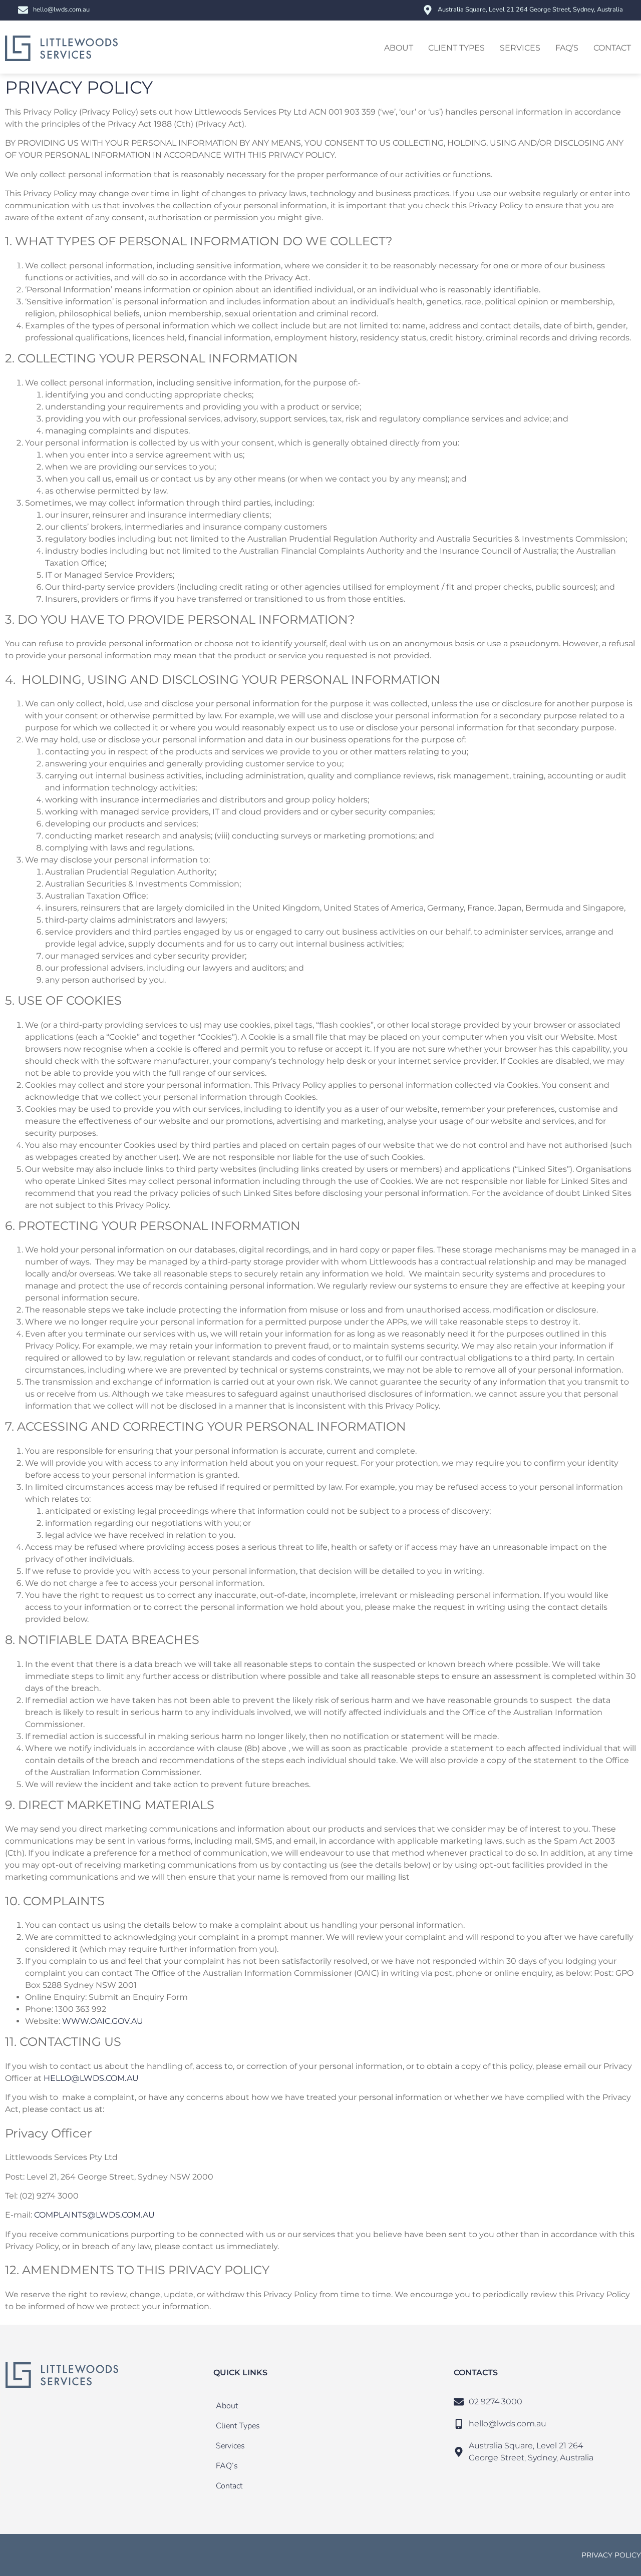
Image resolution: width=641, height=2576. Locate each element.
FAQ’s (567, 48)
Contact (612, 48)
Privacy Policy (611, 2555)
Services (520, 48)
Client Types (456, 48)
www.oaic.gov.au (103, 2021)
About (399, 48)
